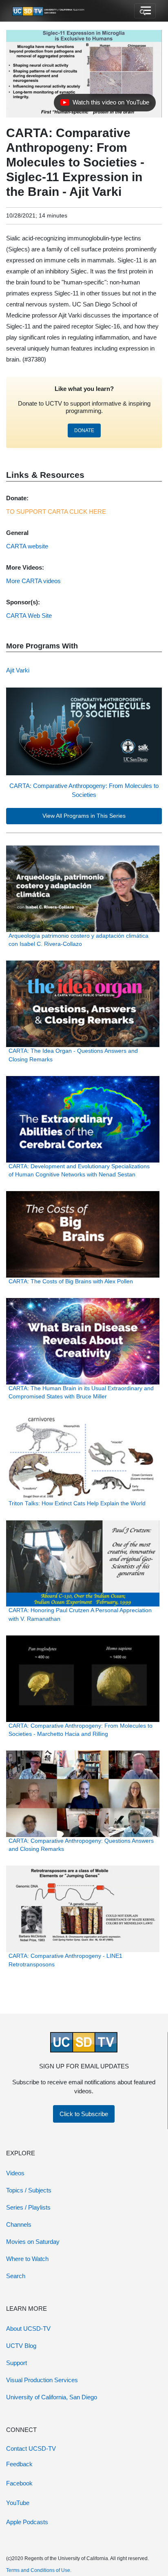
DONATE (84, 430)
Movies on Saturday (33, 2242)
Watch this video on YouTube (105, 104)
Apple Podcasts (27, 2522)
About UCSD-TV (28, 2329)
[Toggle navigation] (145, 11)
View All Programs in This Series (84, 816)
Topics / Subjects (29, 2190)
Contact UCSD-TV (31, 2448)
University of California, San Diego (52, 2397)
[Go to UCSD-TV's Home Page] (49, 11)
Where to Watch (27, 2259)
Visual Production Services (42, 2380)
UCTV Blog (21, 2346)
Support (17, 2363)
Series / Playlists (28, 2207)
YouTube (18, 2503)
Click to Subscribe (84, 2114)
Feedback (19, 2464)
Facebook (19, 2483)
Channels (19, 2224)
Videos (15, 2173)
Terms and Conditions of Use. (39, 2570)
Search (16, 2276)
